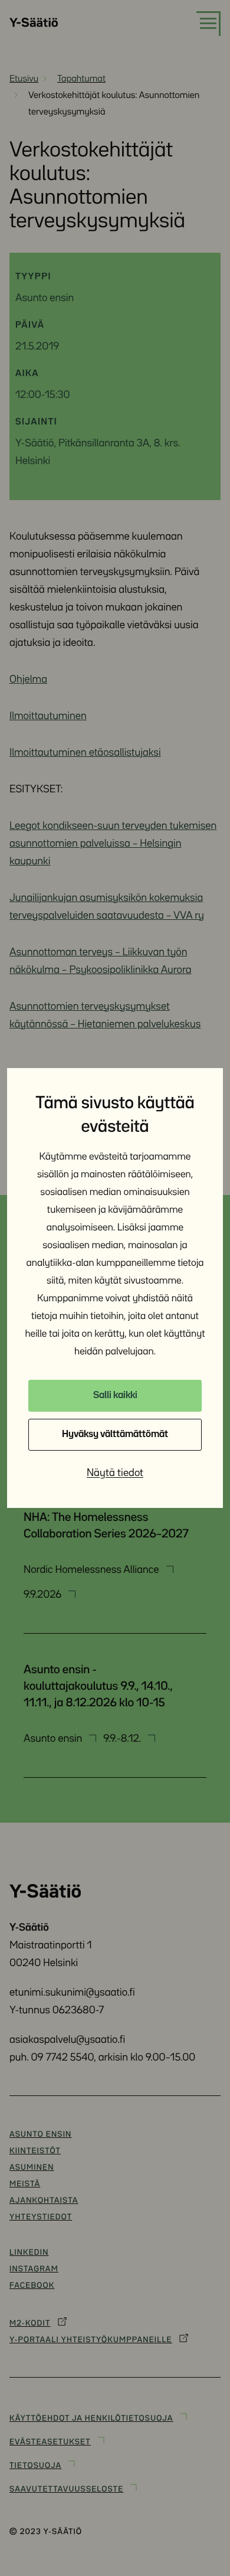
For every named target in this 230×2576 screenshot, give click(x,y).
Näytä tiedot (115, 1473)
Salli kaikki (115, 1395)
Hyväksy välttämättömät (115, 1434)
